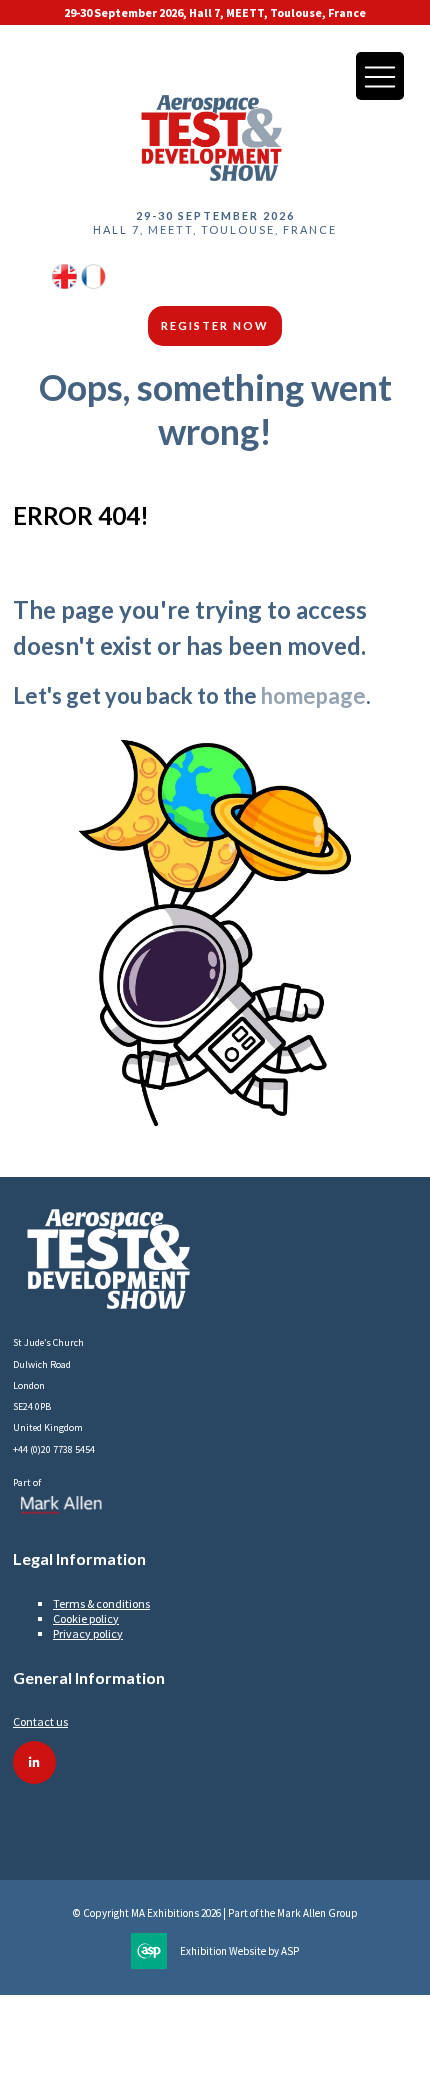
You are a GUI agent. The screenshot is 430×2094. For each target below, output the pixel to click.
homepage (313, 695)
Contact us (40, 1721)
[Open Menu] (380, 76)
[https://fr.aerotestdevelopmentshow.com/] (93, 285)
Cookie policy (86, 1618)
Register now (215, 325)
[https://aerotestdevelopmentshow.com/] (64, 285)
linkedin (34, 1762)
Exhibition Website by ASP (239, 1951)
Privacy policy (88, 1633)
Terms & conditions (101, 1603)
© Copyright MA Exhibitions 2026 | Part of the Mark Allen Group (215, 1913)
